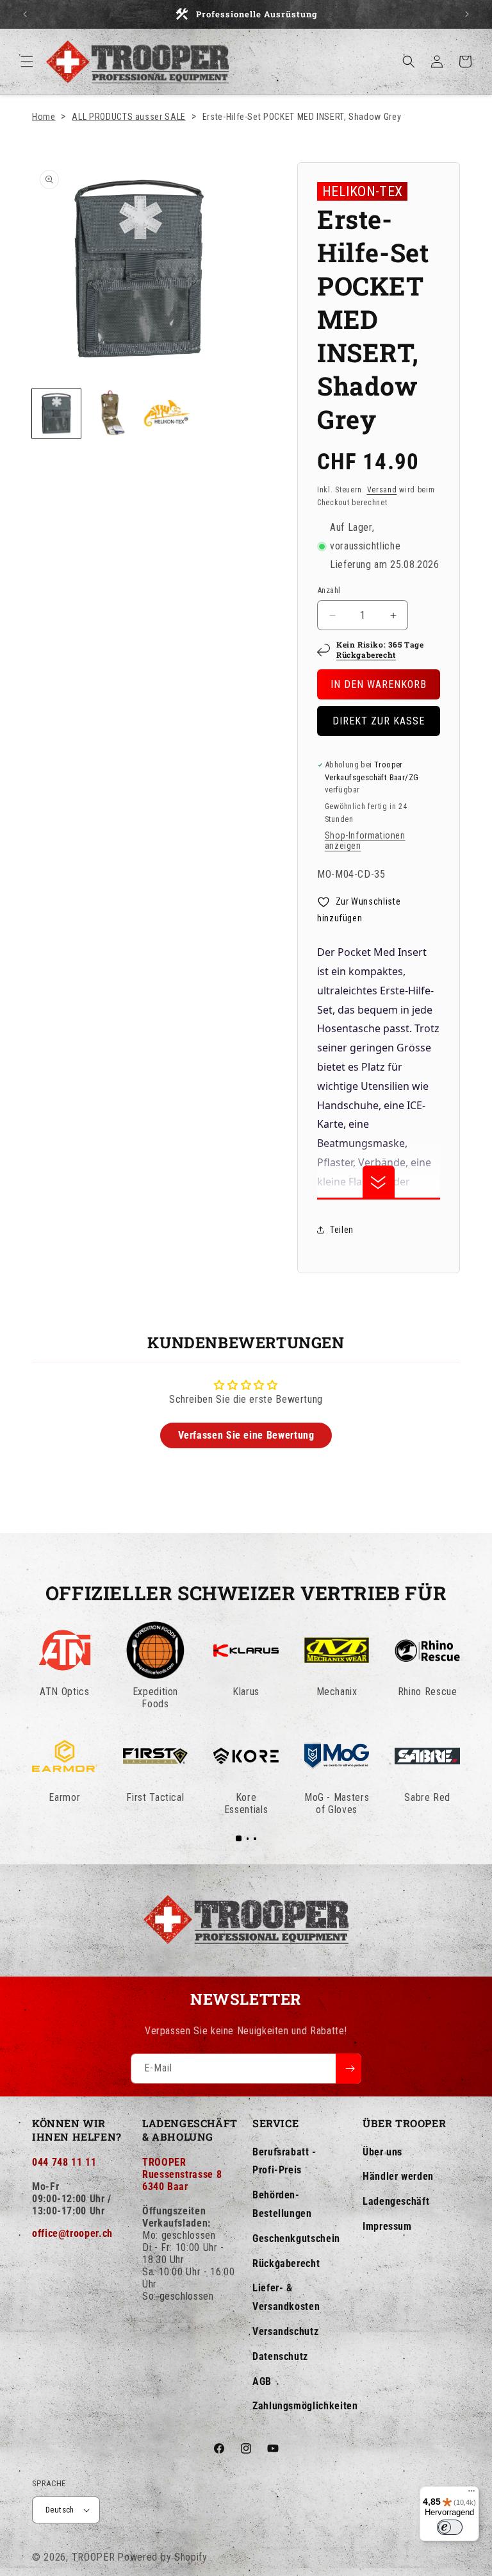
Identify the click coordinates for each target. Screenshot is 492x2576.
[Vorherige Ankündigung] (25, 14)
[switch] (450, 2527)
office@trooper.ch (72, 2233)
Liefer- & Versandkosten (286, 2297)
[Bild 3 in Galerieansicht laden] (167, 414)
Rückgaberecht (366, 655)
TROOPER (94, 2557)
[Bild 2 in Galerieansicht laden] (111, 414)
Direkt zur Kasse (379, 721)
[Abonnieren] (348, 2069)
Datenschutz (280, 2356)
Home (44, 117)
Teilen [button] (342, 1230)
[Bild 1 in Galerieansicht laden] (56, 414)
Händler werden (398, 2176)
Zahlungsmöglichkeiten (305, 2406)
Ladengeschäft (396, 2201)
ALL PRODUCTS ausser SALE (128, 117)
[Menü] (471, 2494)
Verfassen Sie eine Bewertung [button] (246, 1435)
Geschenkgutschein (296, 2238)
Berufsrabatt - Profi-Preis (284, 2161)
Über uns (382, 2152)
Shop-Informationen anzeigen (365, 841)
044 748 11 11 (64, 2162)
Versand (382, 490)
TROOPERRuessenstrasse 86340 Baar (182, 2174)
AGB (262, 2381)
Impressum (387, 2226)
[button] (27, 62)
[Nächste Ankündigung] (467, 14)
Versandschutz (285, 2331)
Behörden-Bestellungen (282, 2204)
